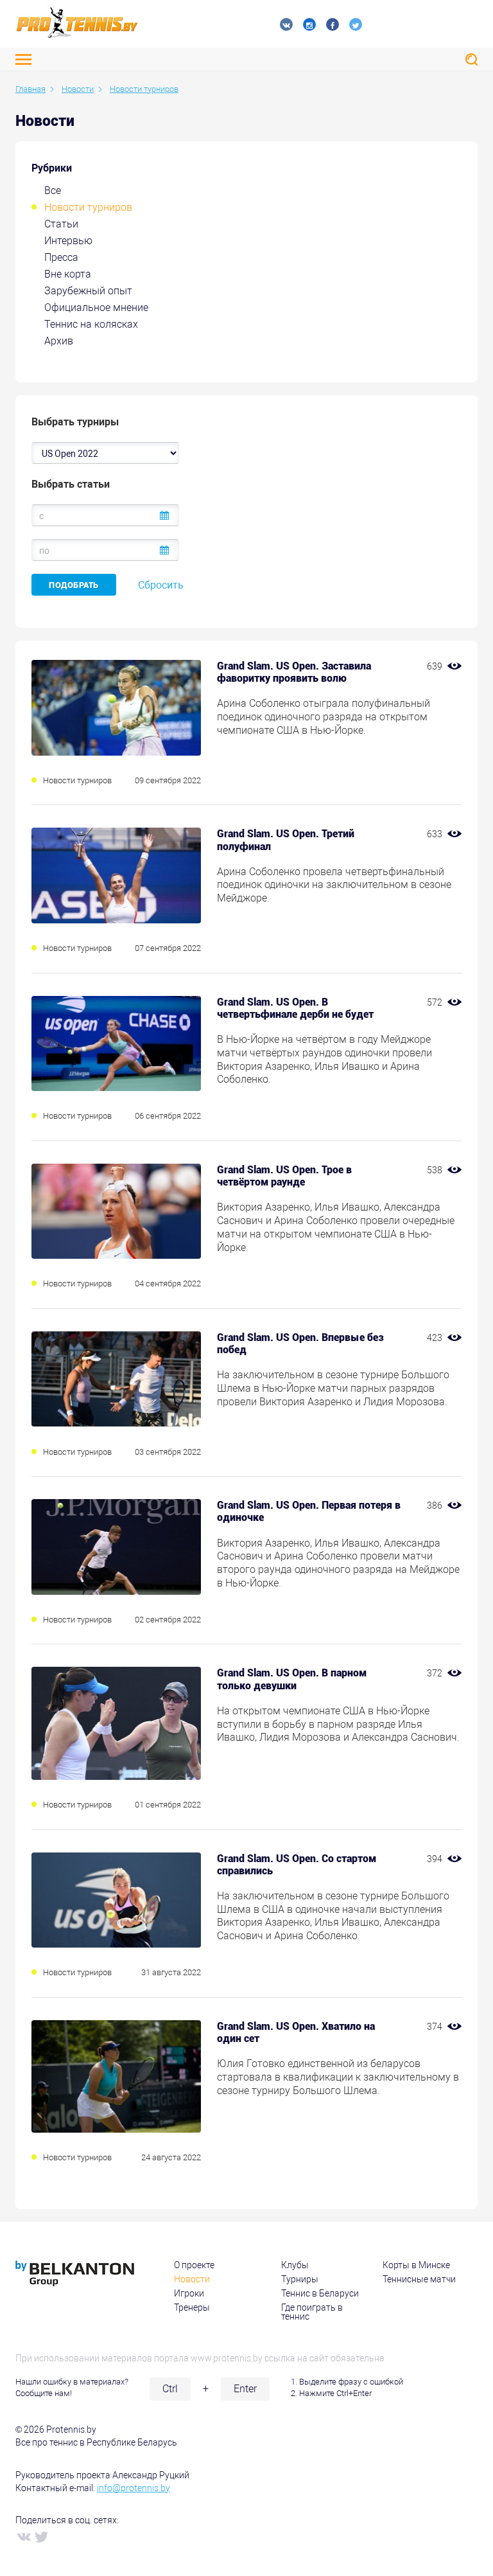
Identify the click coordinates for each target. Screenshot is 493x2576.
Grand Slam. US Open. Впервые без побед (300, 1344)
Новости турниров (88, 207)
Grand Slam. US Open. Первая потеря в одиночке (309, 1511)
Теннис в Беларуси (320, 2293)
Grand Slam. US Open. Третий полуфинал (286, 840)
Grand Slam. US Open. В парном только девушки (292, 1679)
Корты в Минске (416, 2265)
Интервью (68, 241)
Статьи (61, 224)
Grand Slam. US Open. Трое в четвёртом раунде (284, 1176)
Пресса (61, 257)
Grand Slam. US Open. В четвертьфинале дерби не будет (295, 1008)
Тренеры (192, 2307)
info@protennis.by (134, 2488)
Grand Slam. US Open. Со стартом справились (297, 1865)
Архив (59, 341)
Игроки (189, 2293)
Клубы (295, 2265)
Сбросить (161, 585)
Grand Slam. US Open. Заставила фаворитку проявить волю (294, 672)
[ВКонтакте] (23, 2536)
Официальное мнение (96, 307)
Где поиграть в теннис (312, 2312)
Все (53, 191)
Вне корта (68, 274)
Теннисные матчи (419, 2279)
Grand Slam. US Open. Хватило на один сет (296, 2032)
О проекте (194, 2265)
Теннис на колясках (91, 324)
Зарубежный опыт (88, 291)
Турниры (300, 2279)
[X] (41, 2536)
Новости (192, 2279)
